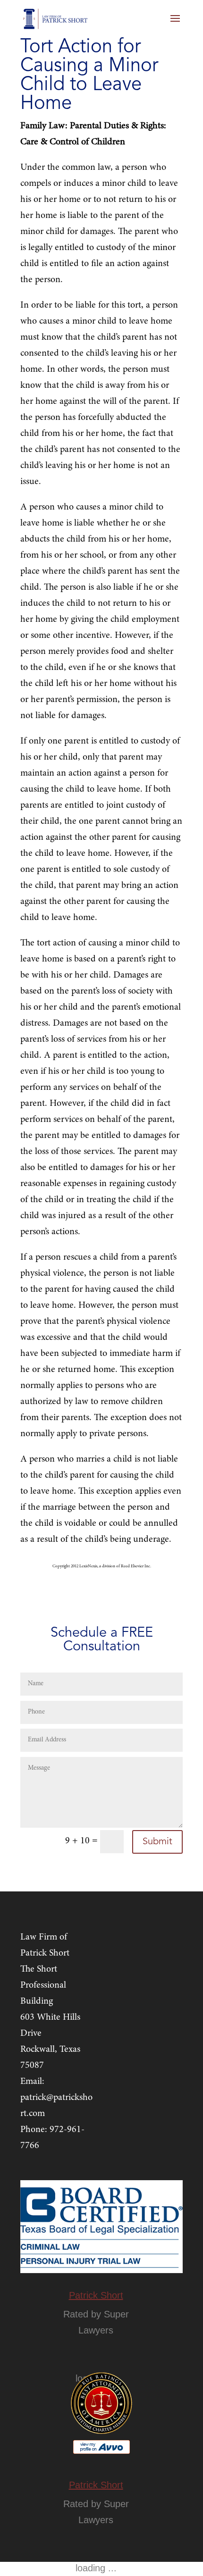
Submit (157, 1842)
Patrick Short (96, 2295)
